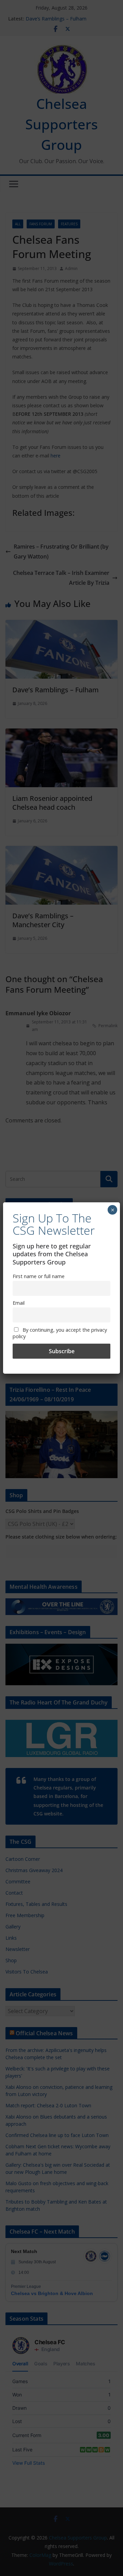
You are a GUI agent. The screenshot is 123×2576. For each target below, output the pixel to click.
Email (19, 1303)
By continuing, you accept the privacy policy (60, 1333)
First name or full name (39, 1276)
